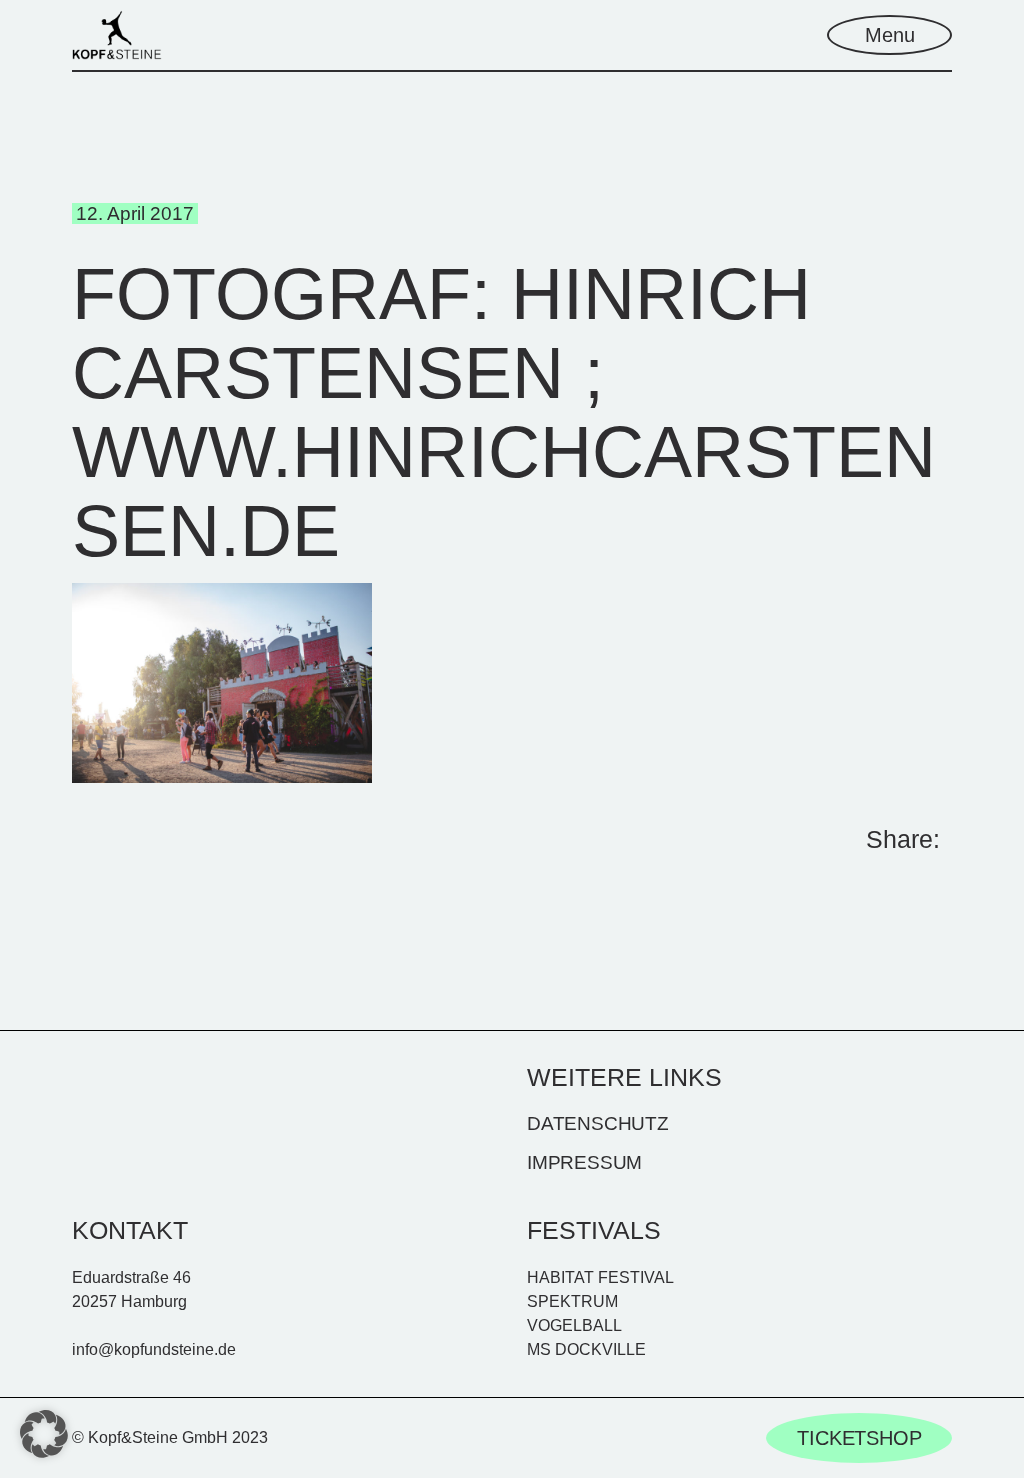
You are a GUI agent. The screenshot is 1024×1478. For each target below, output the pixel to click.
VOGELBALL (574, 1325)
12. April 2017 (135, 213)
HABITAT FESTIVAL (600, 1277)
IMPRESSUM (584, 1162)
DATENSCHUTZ (598, 1123)
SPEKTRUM (572, 1301)
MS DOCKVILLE (586, 1349)
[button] (44, 1434)
